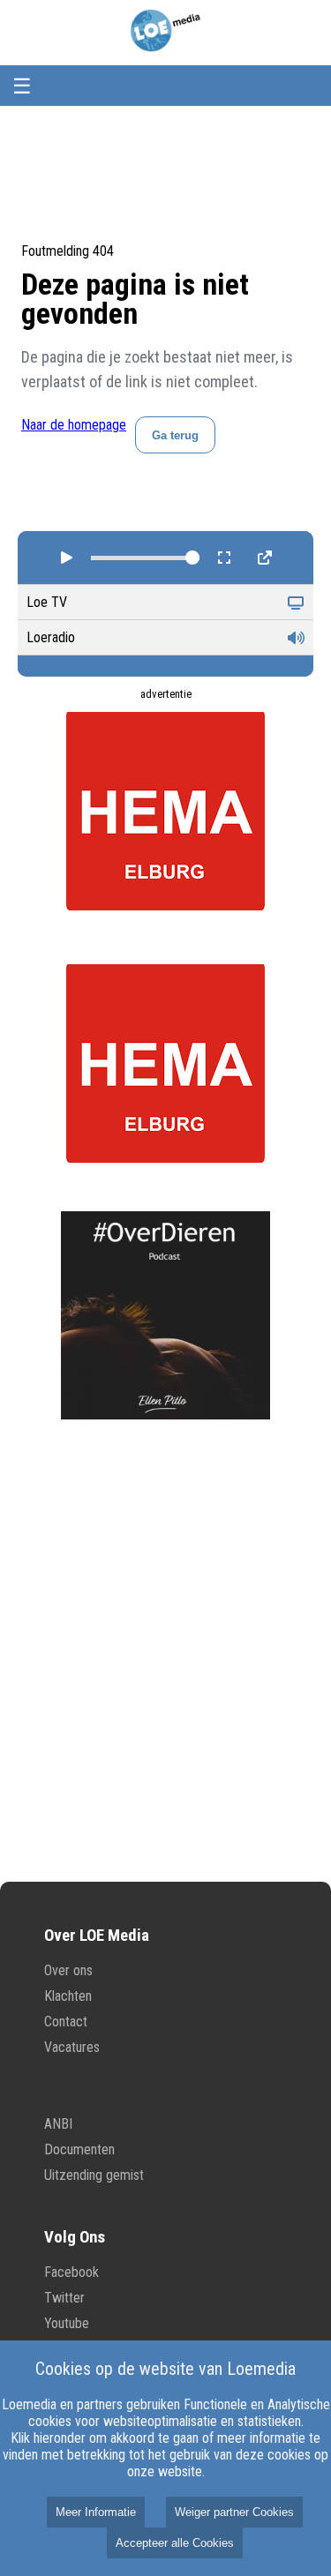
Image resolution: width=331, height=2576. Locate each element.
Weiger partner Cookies (234, 2512)
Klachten (68, 1996)
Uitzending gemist (94, 2175)
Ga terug (175, 435)
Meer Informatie (96, 2512)
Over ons (68, 1970)
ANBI (58, 2124)
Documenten (79, 2149)
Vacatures (72, 2047)
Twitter (64, 2298)
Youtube (67, 2323)
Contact (66, 2022)
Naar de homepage (74, 425)
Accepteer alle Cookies (175, 2543)
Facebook (71, 2272)
